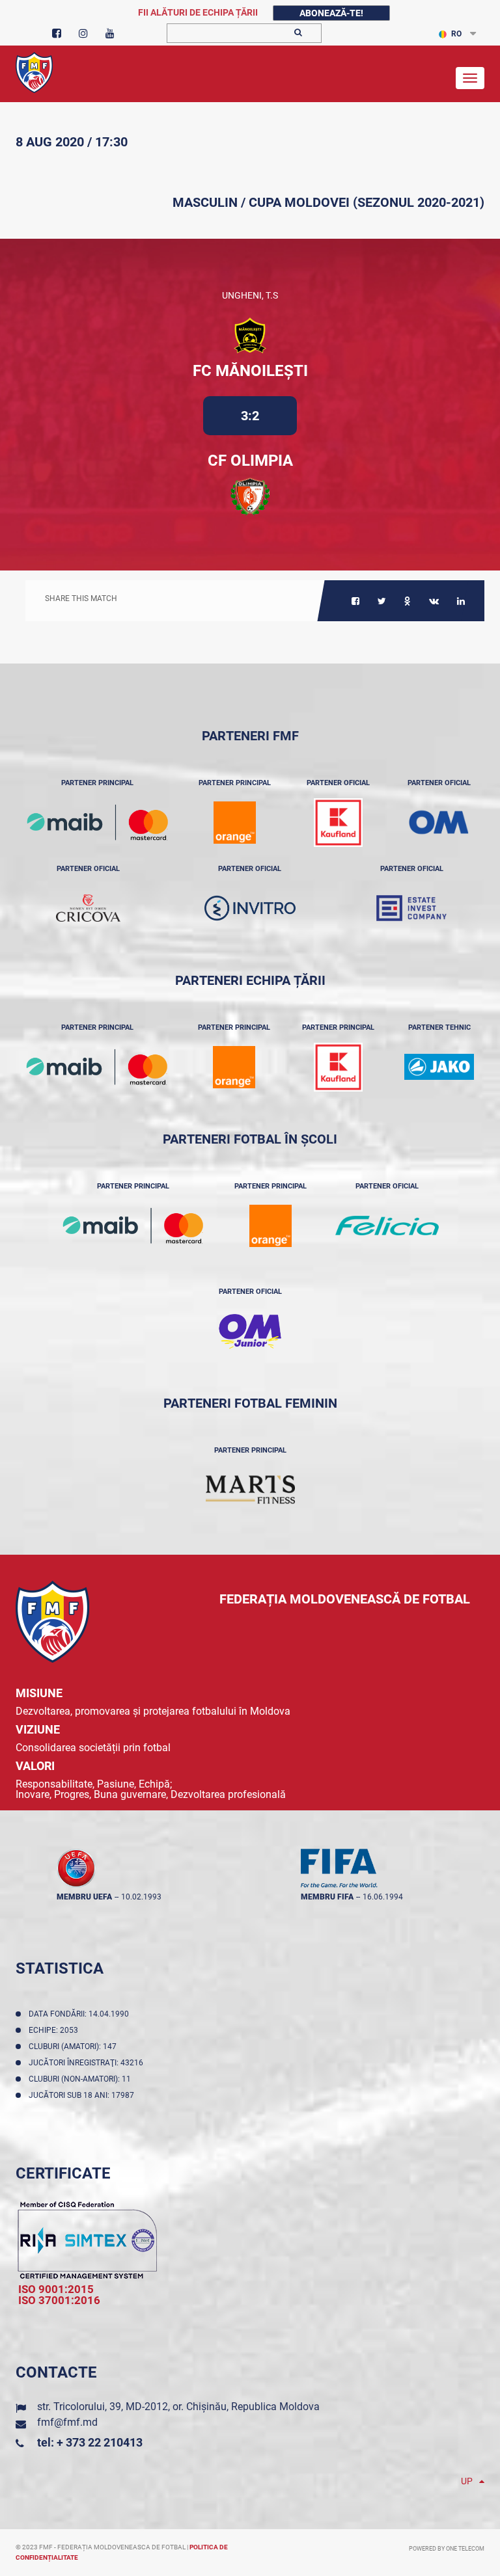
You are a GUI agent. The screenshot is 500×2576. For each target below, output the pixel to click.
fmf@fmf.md (67, 2422)
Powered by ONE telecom (447, 2549)
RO (456, 34)
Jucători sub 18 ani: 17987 (83, 2095)
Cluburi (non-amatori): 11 (82, 2079)
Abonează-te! (331, 13)
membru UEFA (84, 1897)
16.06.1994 (383, 1897)
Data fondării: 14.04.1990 (81, 2014)
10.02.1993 (141, 1897)
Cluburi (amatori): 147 (75, 2046)
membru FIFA (327, 1897)
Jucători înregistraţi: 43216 (88, 2063)
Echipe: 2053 (55, 2030)
